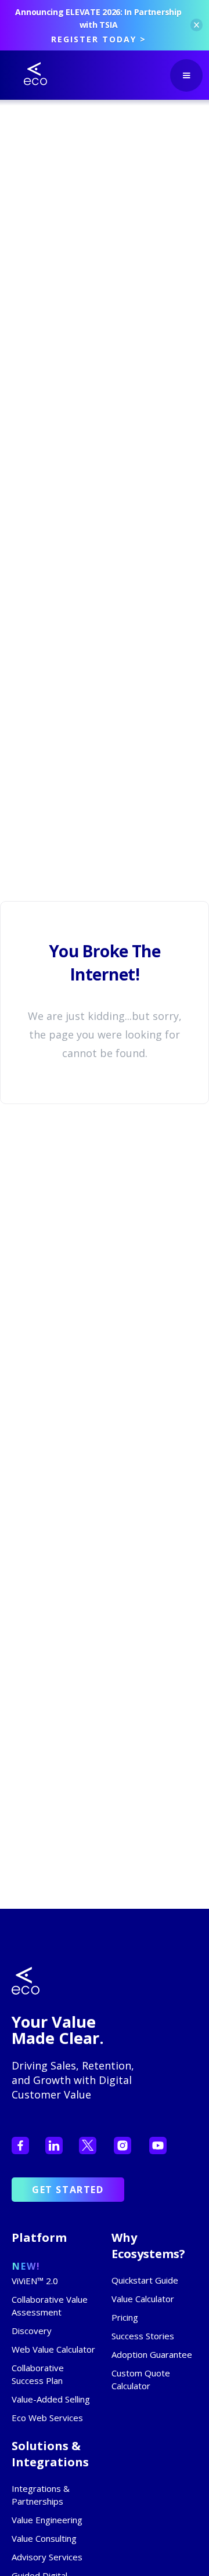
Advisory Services (47, 2557)
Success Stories (143, 2336)
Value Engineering (47, 2520)
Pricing (125, 2317)
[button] (186, 75)
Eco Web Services (47, 2418)
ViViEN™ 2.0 (35, 2281)
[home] (27, 74)
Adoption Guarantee (152, 2354)
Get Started (68, 2190)
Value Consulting (44, 2538)
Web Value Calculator (53, 2349)
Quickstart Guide (145, 2280)
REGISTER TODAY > (99, 39)
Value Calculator (143, 2299)
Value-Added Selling (51, 2399)
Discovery (32, 2331)
